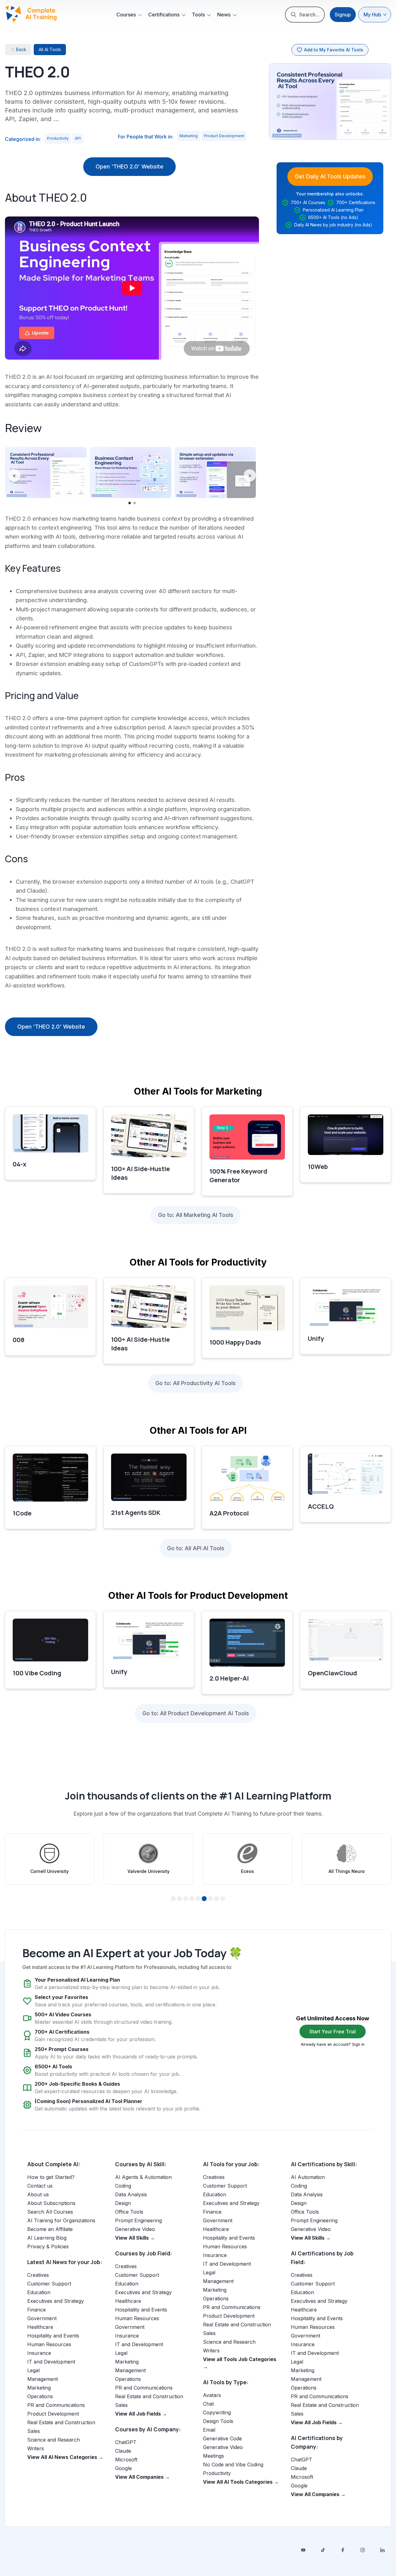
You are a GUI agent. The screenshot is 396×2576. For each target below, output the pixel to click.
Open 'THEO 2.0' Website (129, 166)
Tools (198, 15)
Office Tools (129, 2212)
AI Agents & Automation (143, 2177)
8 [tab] (217, 1899)
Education (39, 2292)
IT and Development (51, 2362)
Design (123, 2203)
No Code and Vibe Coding (233, 2464)
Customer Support (49, 2284)
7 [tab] (210, 1899)
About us (38, 2194)
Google (123, 2468)
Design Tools (218, 2421)
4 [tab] (192, 1899)
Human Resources (49, 2344)
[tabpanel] (49, 1859)
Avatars (212, 2395)
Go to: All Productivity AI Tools (196, 1383)
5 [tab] (198, 1899)
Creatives (38, 2275)
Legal (33, 2370)
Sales (34, 2431)
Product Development (224, 136)
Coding (123, 2186)
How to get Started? (51, 2177)
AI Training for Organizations (61, 2220)
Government (42, 2318)
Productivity (58, 138)
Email (209, 2430)
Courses (126, 15)
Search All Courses (50, 2212)
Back (21, 49)
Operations (40, 2396)
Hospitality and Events (53, 2336)
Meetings (213, 2456)
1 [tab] (173, 1899)
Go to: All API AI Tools (196, 1548)
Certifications (164, 15)
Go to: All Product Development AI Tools (196, 1713)
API (78, 138)
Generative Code (222, 2438)
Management (43, 2379)
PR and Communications (56, 2405)
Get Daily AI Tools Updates (330, 176)
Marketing (189, 136)
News (224, 15)
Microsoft (126, 2460)
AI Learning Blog (47, 2238)
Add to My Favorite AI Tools (334, 50)
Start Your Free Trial (333, 2031)
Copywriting (217, 2412)
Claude (123, 2451)
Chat (208, 2404)
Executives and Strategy (56, 2301)
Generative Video (135, 2229)
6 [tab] (204, 1899)
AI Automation (308, 2177)
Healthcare (40, 2327)
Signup (343, 15)
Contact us (40, 2186)
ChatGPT (126, 2442)
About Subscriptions (51, 2203)
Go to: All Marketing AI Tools (196, 1215)
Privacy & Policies (48, 2246)
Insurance (39, 2353)
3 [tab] (186, 1899)
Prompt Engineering (138, 2220)
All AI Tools (50, 49)
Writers (36, 2448)
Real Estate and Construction (61, 2422)
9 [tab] (223, 1899)
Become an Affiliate (50, 2229)
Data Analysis (131, 2194)
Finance (37, 2310)
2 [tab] (180, 1899)
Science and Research (54, 2440)
